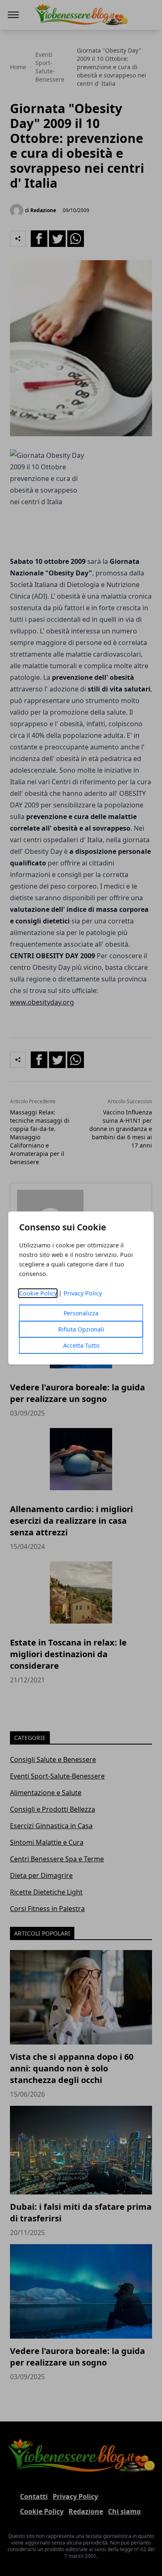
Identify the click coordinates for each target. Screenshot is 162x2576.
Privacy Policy (83, 1293)
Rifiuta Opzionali (81, 1329)
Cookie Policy (38, 1293)
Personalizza (81, 1313)
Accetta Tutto (81, 1345)
